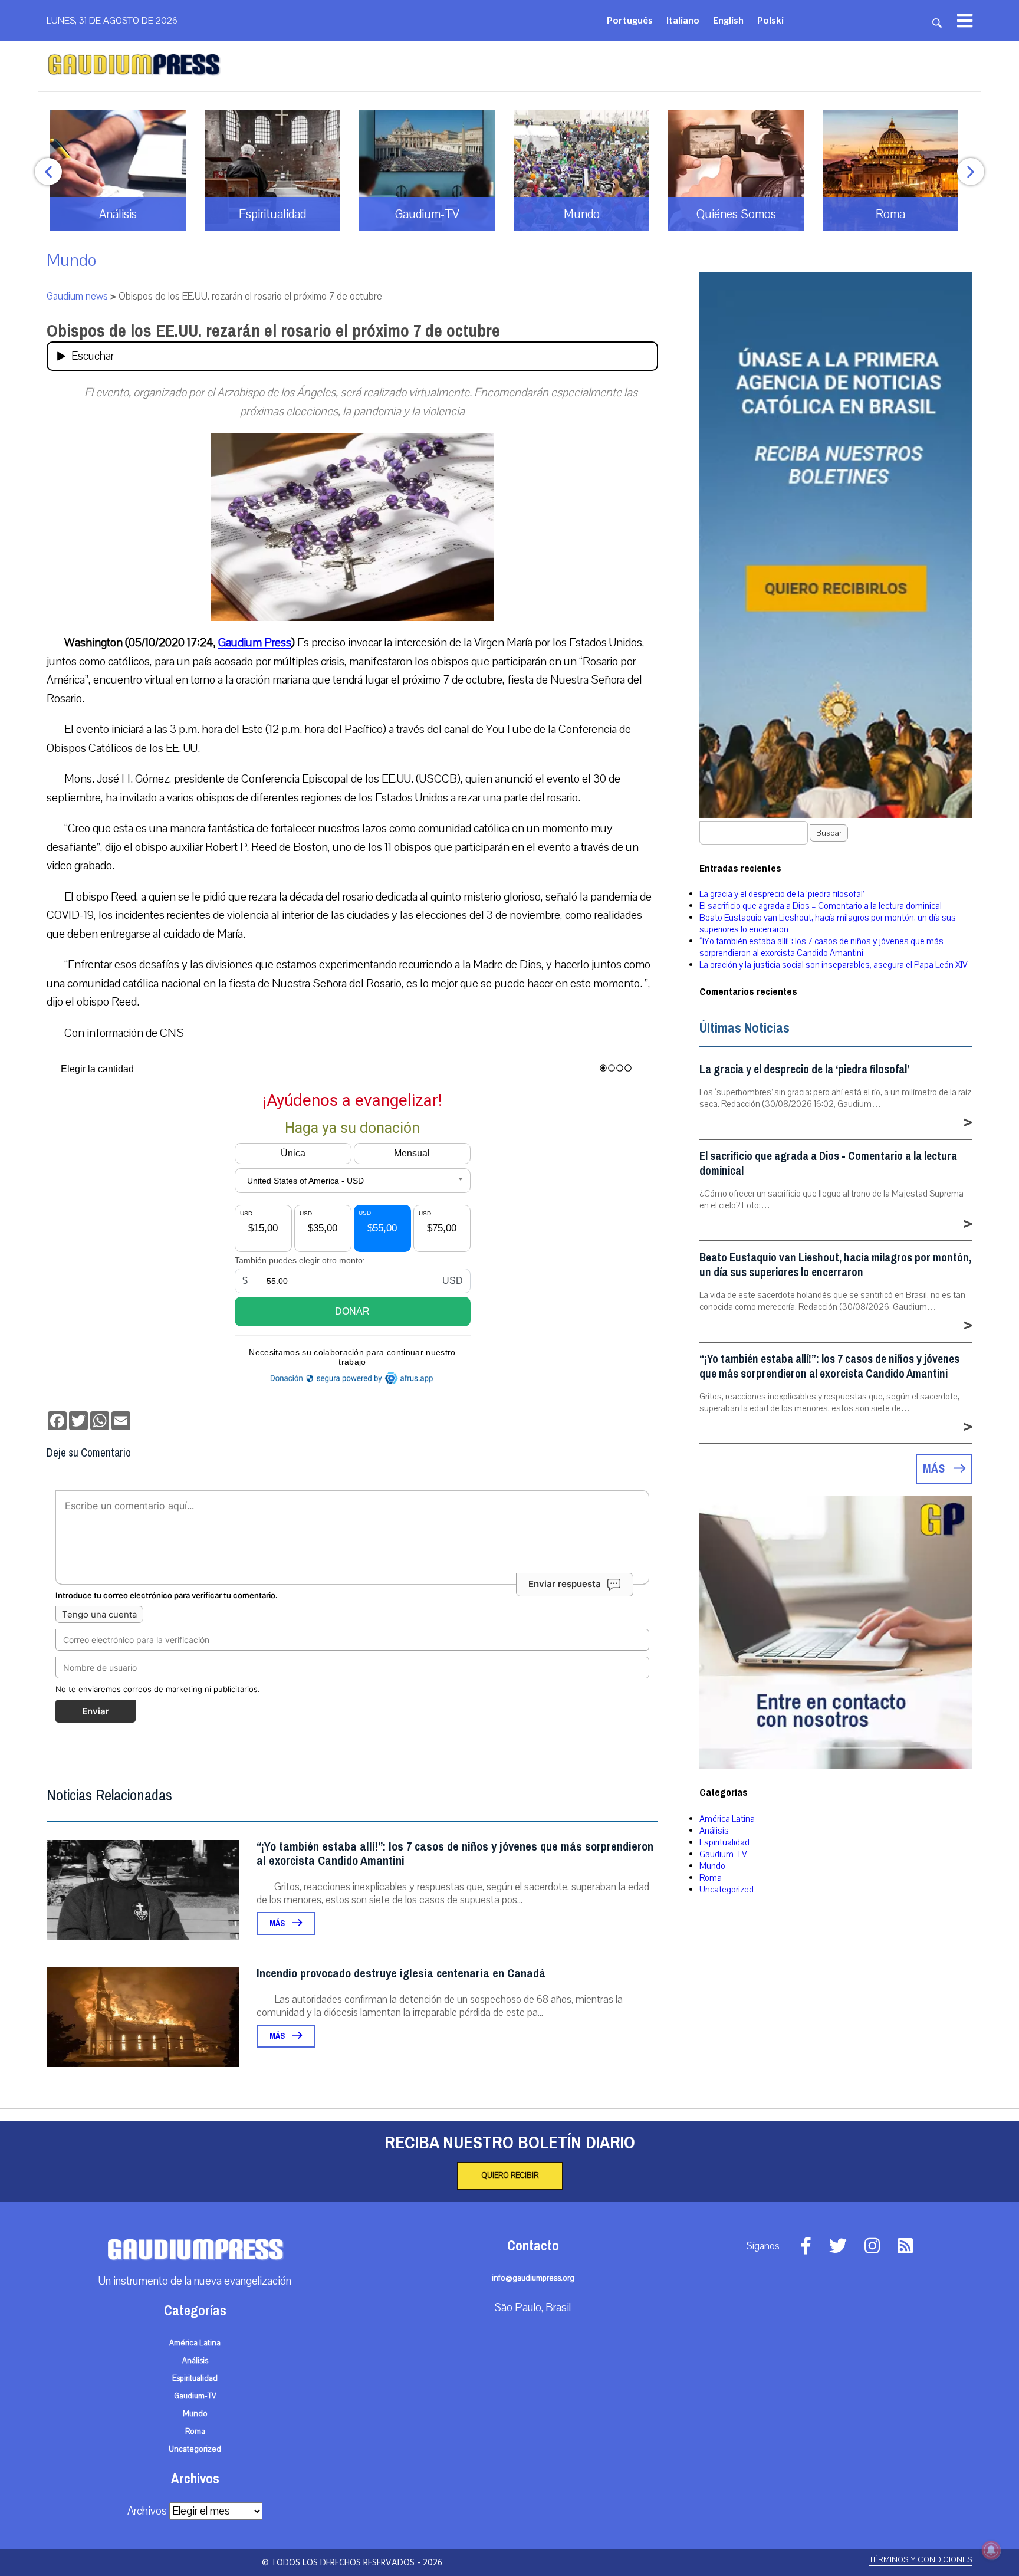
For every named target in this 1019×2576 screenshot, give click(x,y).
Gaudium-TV (723, 1854)
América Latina (727, 1819)
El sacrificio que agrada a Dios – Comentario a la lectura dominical (821, 906)
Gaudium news (77, 296)
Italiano (683, 20)
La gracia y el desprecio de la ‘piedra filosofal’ (782, 894)
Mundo (71, 260)
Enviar (96, 1711)
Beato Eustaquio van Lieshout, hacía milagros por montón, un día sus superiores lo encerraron (835, 1265)
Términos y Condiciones (921, 2560)
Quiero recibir (510, 2176)
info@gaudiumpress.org (533, 2278)
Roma (711, 1878)
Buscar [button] (829, 833)
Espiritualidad (724, 1842)
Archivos (147, 2511)
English (728, 20)
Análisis (714, 1831)
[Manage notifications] (991, 2550)
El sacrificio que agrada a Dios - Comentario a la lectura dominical (828, 1164)
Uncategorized (727, 1890)
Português (630, 20)
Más (278, 1923)
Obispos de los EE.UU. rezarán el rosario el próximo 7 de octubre (273, 331)
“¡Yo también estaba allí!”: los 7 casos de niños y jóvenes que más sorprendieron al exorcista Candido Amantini (455, 1854)
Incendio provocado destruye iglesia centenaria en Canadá (401, 1974)
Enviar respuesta (565, 1584)
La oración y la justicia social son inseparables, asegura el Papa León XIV (834, 965)
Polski (770, 20)
